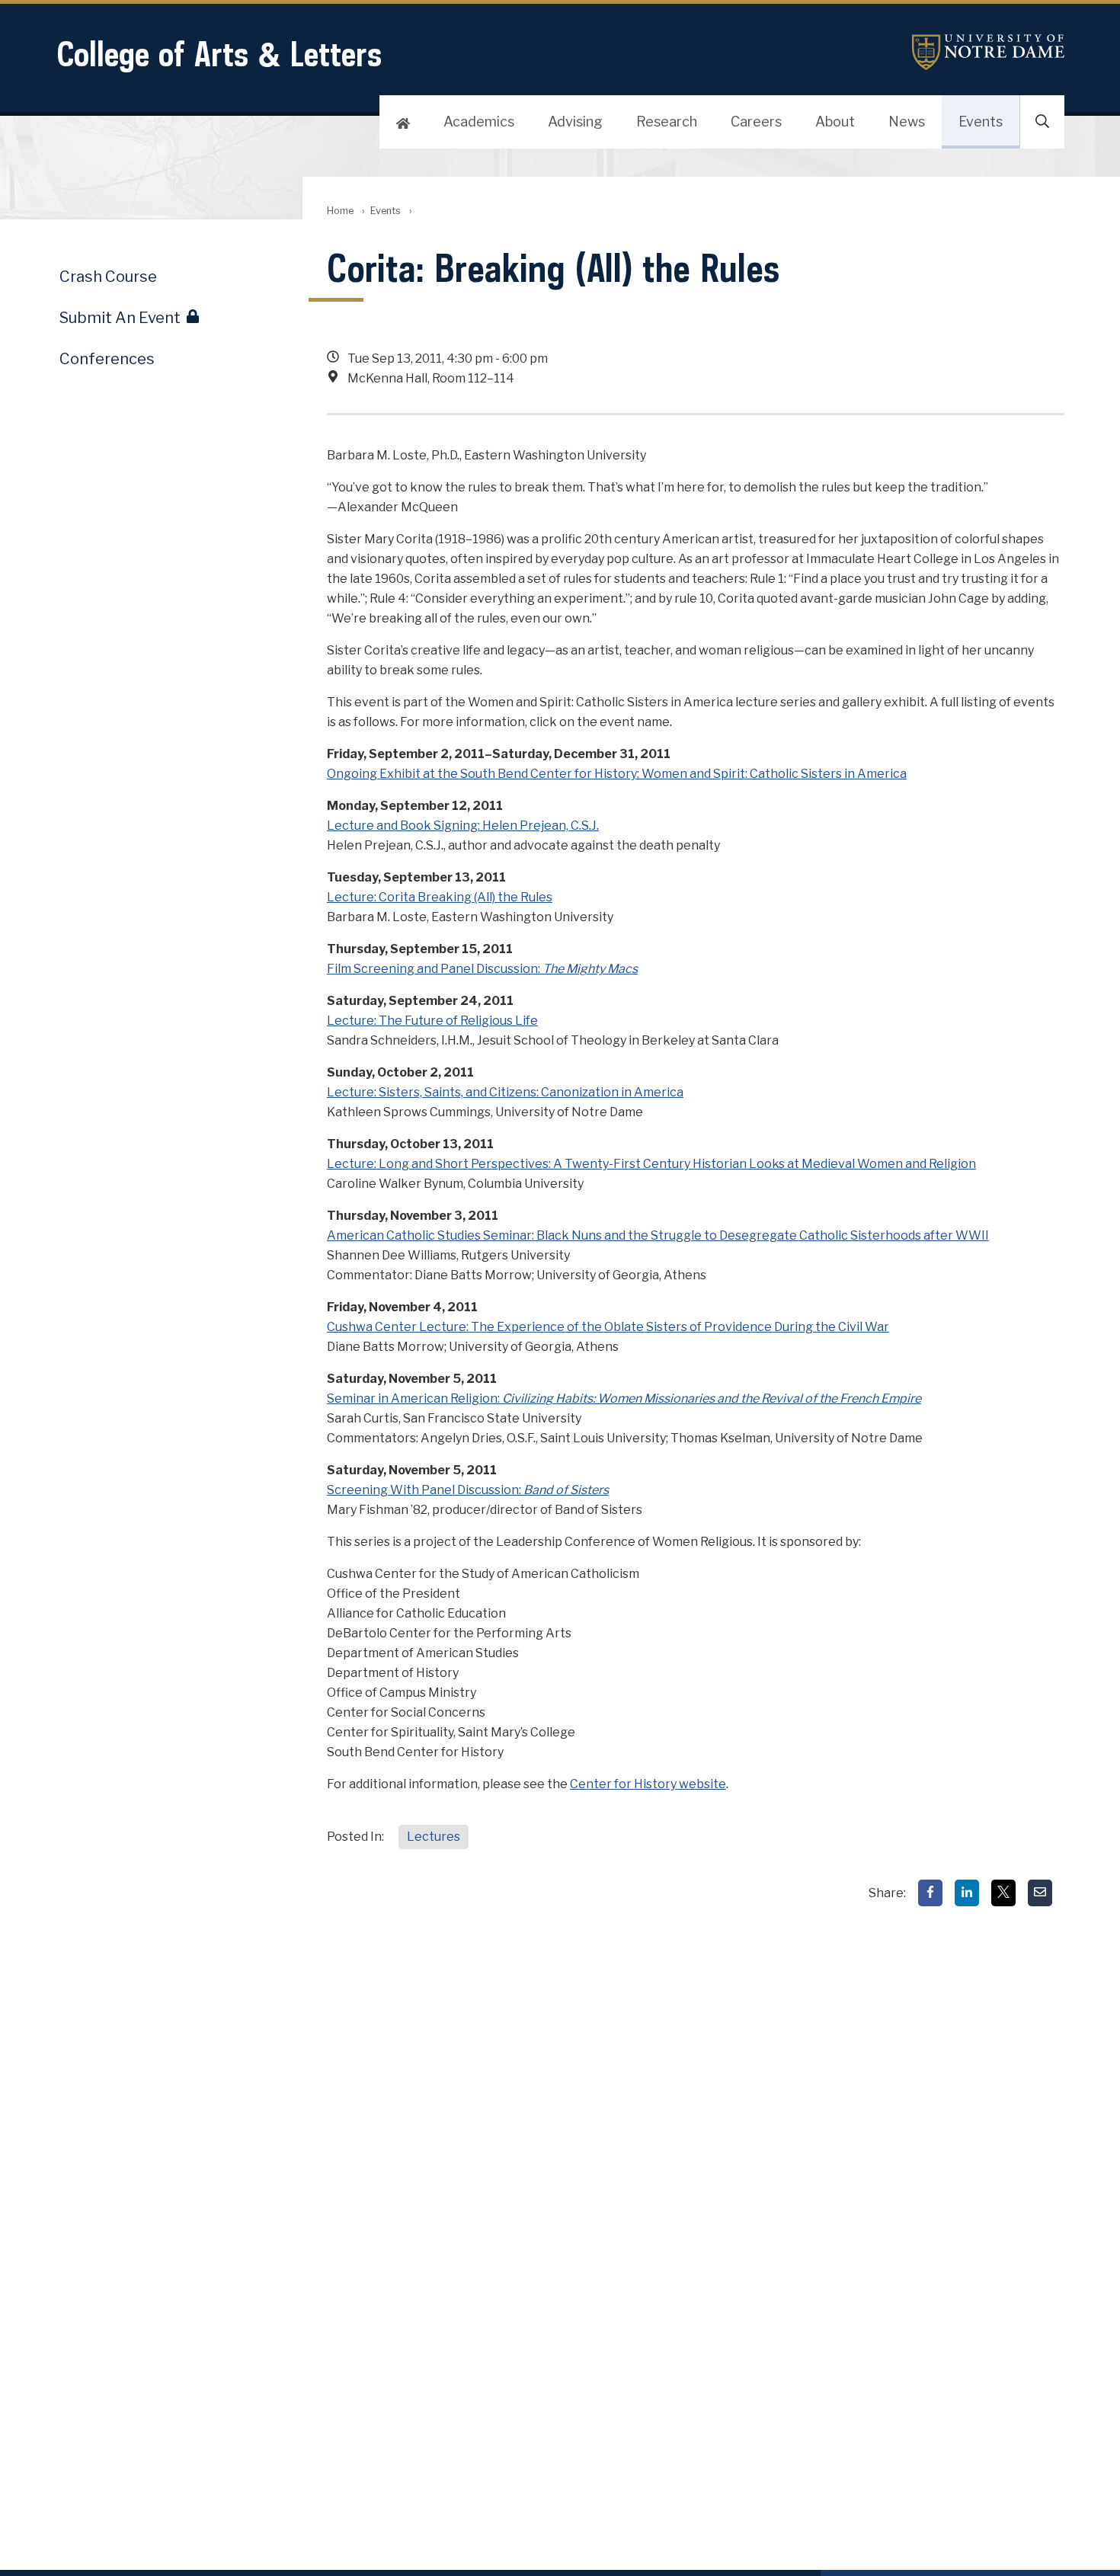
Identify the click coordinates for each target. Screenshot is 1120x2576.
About (835, 122)
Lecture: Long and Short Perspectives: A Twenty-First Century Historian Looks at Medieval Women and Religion (651, 1164)
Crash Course (108, 277)
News (907, 122)
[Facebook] (930, 1893)
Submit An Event (120, 318)
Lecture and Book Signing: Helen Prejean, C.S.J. (463, 826)
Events (981, 122)
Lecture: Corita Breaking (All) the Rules (440, 897)
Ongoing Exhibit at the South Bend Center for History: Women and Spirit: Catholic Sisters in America (617, 774)
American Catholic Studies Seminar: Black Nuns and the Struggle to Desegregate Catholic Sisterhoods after (658, 1235)
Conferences (107, 359)
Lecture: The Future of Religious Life (432, 1021)
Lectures (434, 1837)
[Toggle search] (1042, 122)
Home (340, 211)
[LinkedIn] (967, 1893)
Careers (756, 122)
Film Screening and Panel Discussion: (482, 969)
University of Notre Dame (988, 52)
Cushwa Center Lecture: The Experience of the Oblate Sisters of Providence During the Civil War (608, 1327)
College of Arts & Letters (219, 54)
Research (667, 122)
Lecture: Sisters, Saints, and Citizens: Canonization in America (505, 1092)
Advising (575, 122)
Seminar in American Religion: (624, 1398)
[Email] (1040, 1893)
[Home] (403, 122)
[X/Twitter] (1003, 1893)
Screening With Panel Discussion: (468, 1490)
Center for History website (648, 1784)
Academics (479, 122)
